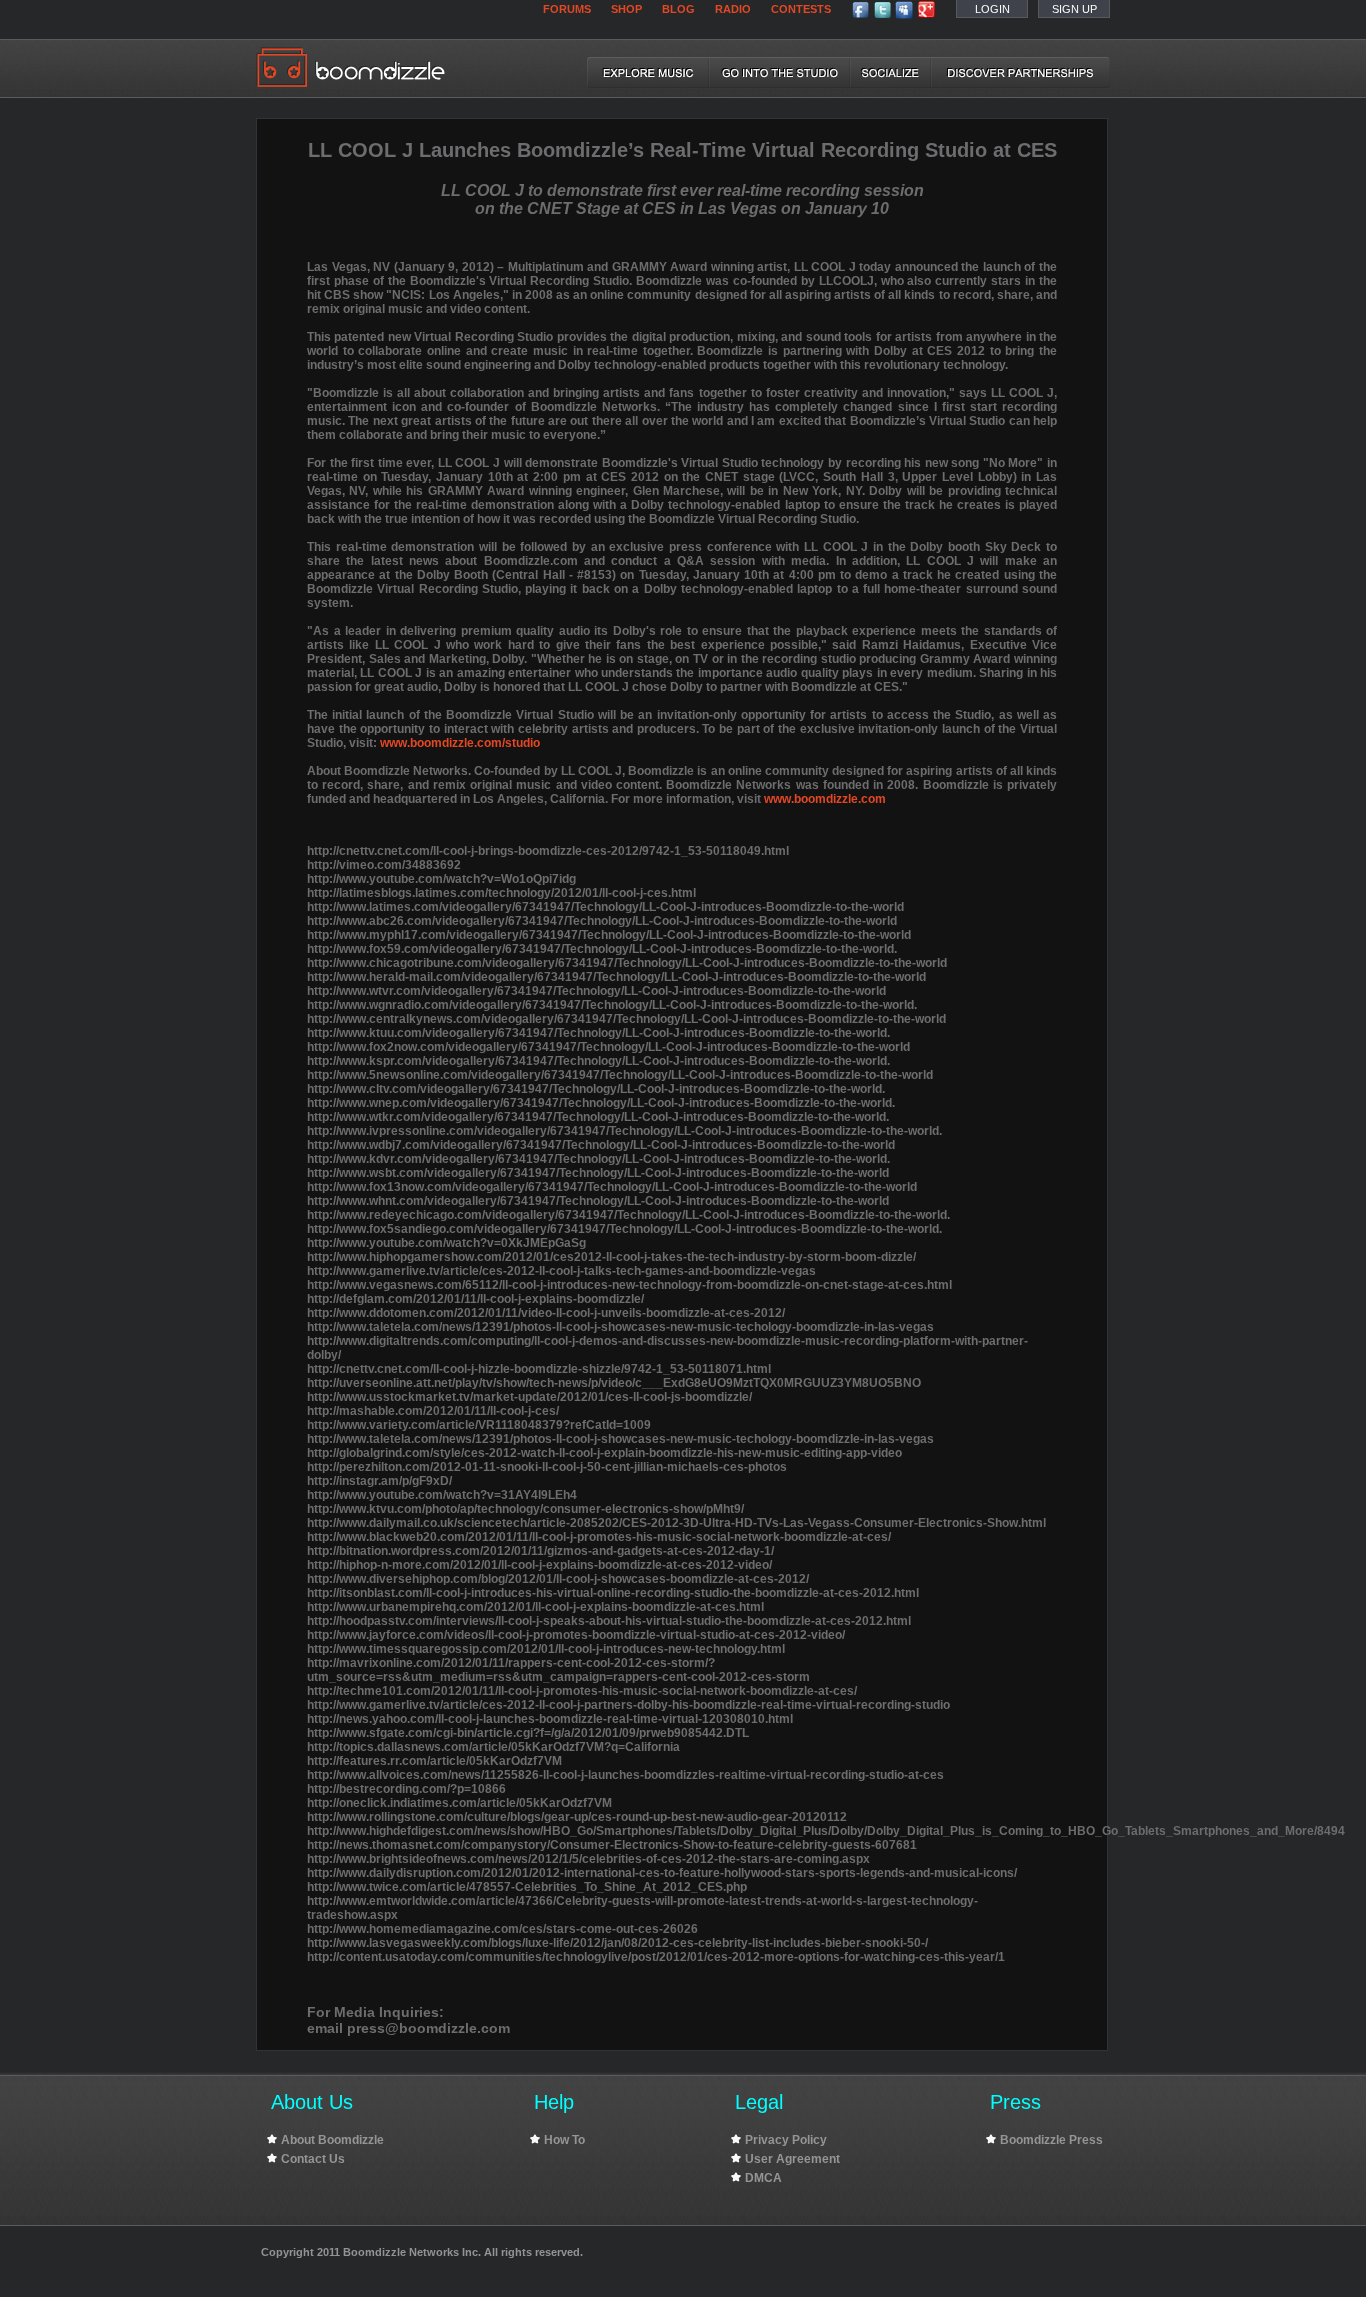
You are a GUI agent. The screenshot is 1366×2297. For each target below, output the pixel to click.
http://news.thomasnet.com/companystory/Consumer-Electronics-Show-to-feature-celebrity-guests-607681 (612, 1845)
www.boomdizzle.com (825, 799)
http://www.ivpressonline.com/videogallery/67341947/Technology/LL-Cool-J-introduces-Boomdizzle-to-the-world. (624, 1131)
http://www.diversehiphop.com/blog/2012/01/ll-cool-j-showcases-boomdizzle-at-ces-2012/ (558, 1579)
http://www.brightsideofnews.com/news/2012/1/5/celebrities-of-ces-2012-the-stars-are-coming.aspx (588, 1859)
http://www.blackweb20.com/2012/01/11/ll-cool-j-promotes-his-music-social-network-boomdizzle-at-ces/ (599, 1537)
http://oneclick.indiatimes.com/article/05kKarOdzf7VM (459, 1803)
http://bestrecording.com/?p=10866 (406, 1789)
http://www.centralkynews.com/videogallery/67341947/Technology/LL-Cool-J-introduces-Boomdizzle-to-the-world (626, 1019)
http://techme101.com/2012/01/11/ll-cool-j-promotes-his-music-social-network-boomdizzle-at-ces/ (582, 1691)
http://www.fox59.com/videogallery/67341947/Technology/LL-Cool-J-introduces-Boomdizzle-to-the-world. (602, 949)
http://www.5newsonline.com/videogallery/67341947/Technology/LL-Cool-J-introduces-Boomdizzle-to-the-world (620, 1075)
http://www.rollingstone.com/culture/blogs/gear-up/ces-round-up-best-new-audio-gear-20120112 (577, 1817)
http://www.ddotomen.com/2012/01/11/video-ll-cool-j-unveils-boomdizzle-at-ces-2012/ (546, 1313)
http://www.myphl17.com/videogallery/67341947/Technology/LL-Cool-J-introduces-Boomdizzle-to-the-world (609, 935)
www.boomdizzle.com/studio (460, 743)
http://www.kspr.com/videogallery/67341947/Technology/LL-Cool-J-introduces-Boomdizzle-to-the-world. (598, 1061)
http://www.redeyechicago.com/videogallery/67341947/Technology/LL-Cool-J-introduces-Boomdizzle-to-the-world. (628, 1215)
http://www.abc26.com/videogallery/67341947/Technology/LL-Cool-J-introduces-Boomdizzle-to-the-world (602, 921)
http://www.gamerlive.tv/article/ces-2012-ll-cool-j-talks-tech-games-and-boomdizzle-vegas (561, 1271)
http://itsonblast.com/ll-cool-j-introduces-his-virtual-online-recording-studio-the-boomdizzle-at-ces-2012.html (613, 1593)
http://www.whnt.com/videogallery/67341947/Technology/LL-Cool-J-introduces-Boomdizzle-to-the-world (598, 1201)
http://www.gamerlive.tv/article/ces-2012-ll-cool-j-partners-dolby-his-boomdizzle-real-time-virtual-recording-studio (628, 1705)
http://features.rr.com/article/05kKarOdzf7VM (434, 1761)
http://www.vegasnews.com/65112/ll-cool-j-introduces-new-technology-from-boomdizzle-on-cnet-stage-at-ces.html (629, 1285)
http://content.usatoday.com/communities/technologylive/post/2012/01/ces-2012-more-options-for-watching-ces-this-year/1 (656, 1957)
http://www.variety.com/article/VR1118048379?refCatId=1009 (479, 1425)
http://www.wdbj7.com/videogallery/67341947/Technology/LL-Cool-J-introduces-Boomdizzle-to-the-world (601, 1145)
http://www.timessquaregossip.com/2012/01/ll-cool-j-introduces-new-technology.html (546, 1649)
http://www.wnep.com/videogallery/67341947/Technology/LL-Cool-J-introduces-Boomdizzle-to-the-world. (601, 1103)
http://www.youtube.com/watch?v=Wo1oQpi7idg (441, 879)
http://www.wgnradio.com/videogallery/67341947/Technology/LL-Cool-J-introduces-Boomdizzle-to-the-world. (612, 1005)
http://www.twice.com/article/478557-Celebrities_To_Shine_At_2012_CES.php (527, 1887)
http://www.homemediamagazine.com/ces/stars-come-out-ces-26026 (502, 1929)
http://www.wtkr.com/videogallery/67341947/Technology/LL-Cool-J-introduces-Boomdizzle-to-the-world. (598, 1117)
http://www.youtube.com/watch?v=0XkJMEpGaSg (446, 1243)
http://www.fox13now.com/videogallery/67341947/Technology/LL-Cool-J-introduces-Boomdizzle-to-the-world (612, 1187)
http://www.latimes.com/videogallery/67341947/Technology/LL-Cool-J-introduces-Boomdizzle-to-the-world (605, 907)
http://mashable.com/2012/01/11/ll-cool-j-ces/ (433, 1411)
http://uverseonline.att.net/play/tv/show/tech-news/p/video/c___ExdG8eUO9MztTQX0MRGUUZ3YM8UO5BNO (614, 1383)
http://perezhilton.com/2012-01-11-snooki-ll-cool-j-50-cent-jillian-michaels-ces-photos (547, 1467)
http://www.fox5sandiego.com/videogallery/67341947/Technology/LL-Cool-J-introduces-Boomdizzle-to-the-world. (624, 1229)
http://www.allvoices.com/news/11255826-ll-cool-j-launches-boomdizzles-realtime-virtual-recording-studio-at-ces (625, 1775)
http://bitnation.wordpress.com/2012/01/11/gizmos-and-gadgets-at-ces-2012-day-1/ (540, 1551)
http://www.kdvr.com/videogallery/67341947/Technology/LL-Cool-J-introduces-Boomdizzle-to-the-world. (598, 1159)
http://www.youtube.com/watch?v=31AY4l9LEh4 (442, 1495)
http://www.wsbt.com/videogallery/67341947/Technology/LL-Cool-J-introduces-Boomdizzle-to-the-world (598, 1173)
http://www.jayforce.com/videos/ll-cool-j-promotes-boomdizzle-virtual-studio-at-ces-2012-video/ (576, 1635)
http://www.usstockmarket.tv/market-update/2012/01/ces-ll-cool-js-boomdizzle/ (529, 1397)
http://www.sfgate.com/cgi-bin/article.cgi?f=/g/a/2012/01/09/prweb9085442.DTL (528, 1733)
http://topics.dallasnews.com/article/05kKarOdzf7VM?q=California (493, 1747)
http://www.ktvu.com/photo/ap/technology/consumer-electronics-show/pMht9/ (525, 1509)
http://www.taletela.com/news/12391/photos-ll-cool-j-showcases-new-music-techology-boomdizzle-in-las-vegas (620, 1327)
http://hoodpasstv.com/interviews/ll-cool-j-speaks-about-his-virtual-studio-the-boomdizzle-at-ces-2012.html (609, 1621)
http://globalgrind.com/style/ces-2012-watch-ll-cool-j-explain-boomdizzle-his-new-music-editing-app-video (604, 1453)
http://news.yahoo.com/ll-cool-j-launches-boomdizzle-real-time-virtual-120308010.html (550, 1719)
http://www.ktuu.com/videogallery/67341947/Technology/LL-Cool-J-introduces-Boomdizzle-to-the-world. (598, 1033)
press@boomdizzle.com (428, 2028)
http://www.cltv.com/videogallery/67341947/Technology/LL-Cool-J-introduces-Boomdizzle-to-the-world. (596, 1089)
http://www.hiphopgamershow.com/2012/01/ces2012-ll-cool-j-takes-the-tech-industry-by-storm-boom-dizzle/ (611, 1257)
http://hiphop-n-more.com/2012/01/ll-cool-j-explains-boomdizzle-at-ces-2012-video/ (539, 1565)
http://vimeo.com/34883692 (384, 865)
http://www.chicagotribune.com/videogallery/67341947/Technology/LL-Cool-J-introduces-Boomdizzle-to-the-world (627, 963)
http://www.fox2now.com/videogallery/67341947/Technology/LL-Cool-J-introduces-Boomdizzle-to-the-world (608, 1047)
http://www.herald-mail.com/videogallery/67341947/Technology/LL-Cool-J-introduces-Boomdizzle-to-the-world (616, 977)
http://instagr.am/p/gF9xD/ (379, 1481)
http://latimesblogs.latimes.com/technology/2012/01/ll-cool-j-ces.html (501, 893)
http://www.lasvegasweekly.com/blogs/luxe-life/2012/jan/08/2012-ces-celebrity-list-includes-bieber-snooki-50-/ (617, 1943)
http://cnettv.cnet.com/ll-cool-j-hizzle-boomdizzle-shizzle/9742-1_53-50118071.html (539, 1369)
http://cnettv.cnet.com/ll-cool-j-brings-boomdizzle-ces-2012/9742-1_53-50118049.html (548, 851)
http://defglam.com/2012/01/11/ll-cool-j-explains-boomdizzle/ (475, 1299)
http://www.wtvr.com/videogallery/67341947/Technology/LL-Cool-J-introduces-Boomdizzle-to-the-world (596, 991)
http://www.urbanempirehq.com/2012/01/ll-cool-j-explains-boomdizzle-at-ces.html (535, 1607)
